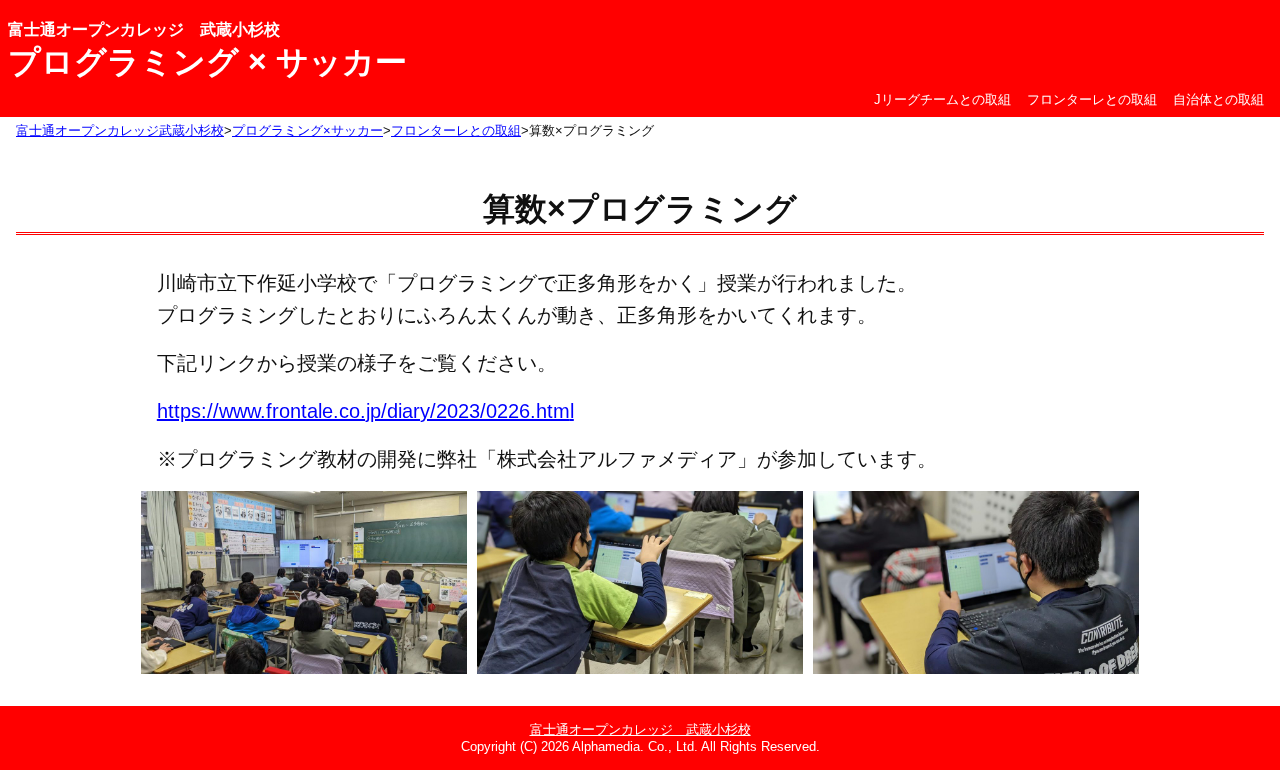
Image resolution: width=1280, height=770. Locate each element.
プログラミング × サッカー (207, 62)
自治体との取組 (1218, 99)
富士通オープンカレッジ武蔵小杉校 (120, 130)
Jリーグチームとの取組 (942, 99)
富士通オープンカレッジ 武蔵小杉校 (144, 29)
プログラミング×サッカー (307, 130)
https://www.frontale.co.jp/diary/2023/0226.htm (363, 411)
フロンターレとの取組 (1092, 99)
